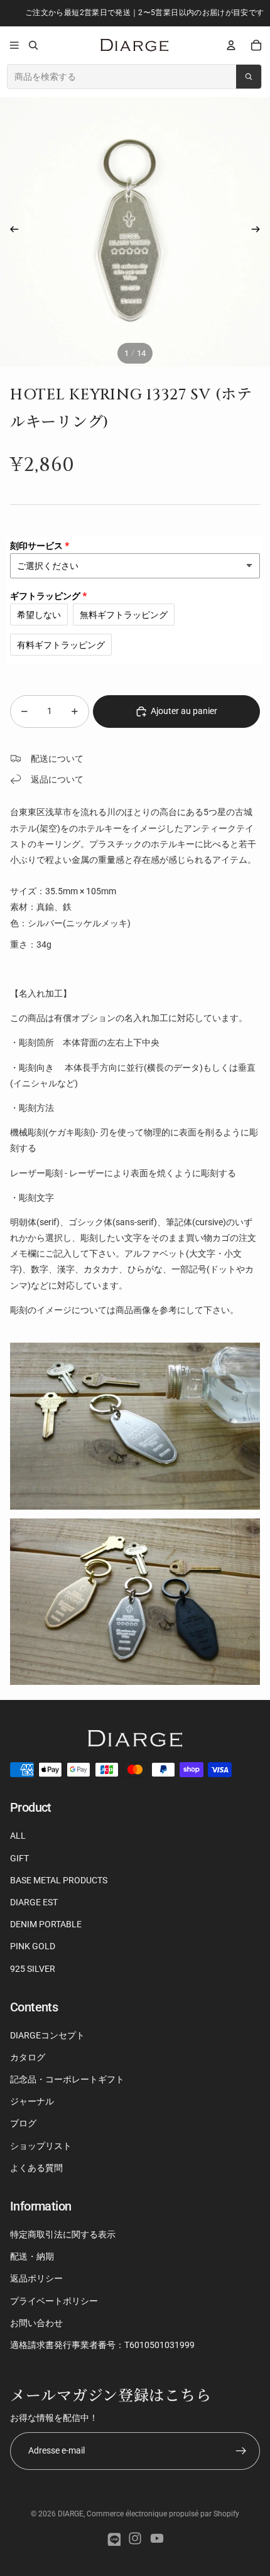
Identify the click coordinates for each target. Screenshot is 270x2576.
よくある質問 (36, 2168)
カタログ (28, 2057)
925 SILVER (33, 1969)
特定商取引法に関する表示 (63, 2234)
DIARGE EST (34, 1902)
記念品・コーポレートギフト (67, 2079)
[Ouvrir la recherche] (33, 45)
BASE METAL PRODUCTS (59, 1880)
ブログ (23, 2123)
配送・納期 (32, 2256)
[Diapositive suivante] (260, 232)
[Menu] (14, 45)
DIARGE (71, 2514)
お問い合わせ (36, 2323)
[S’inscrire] (241, 2451)
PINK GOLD (33, 1946)
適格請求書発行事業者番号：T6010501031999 (102, 2345)
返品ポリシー (36, 2278)
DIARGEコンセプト (47, 2035)
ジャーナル (32, 2101)
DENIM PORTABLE (46, 1924)
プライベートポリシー (54, 2301)
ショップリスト (41, 2146)
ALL (18, 1836)
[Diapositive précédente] (10, 232)
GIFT (19, 1858)
